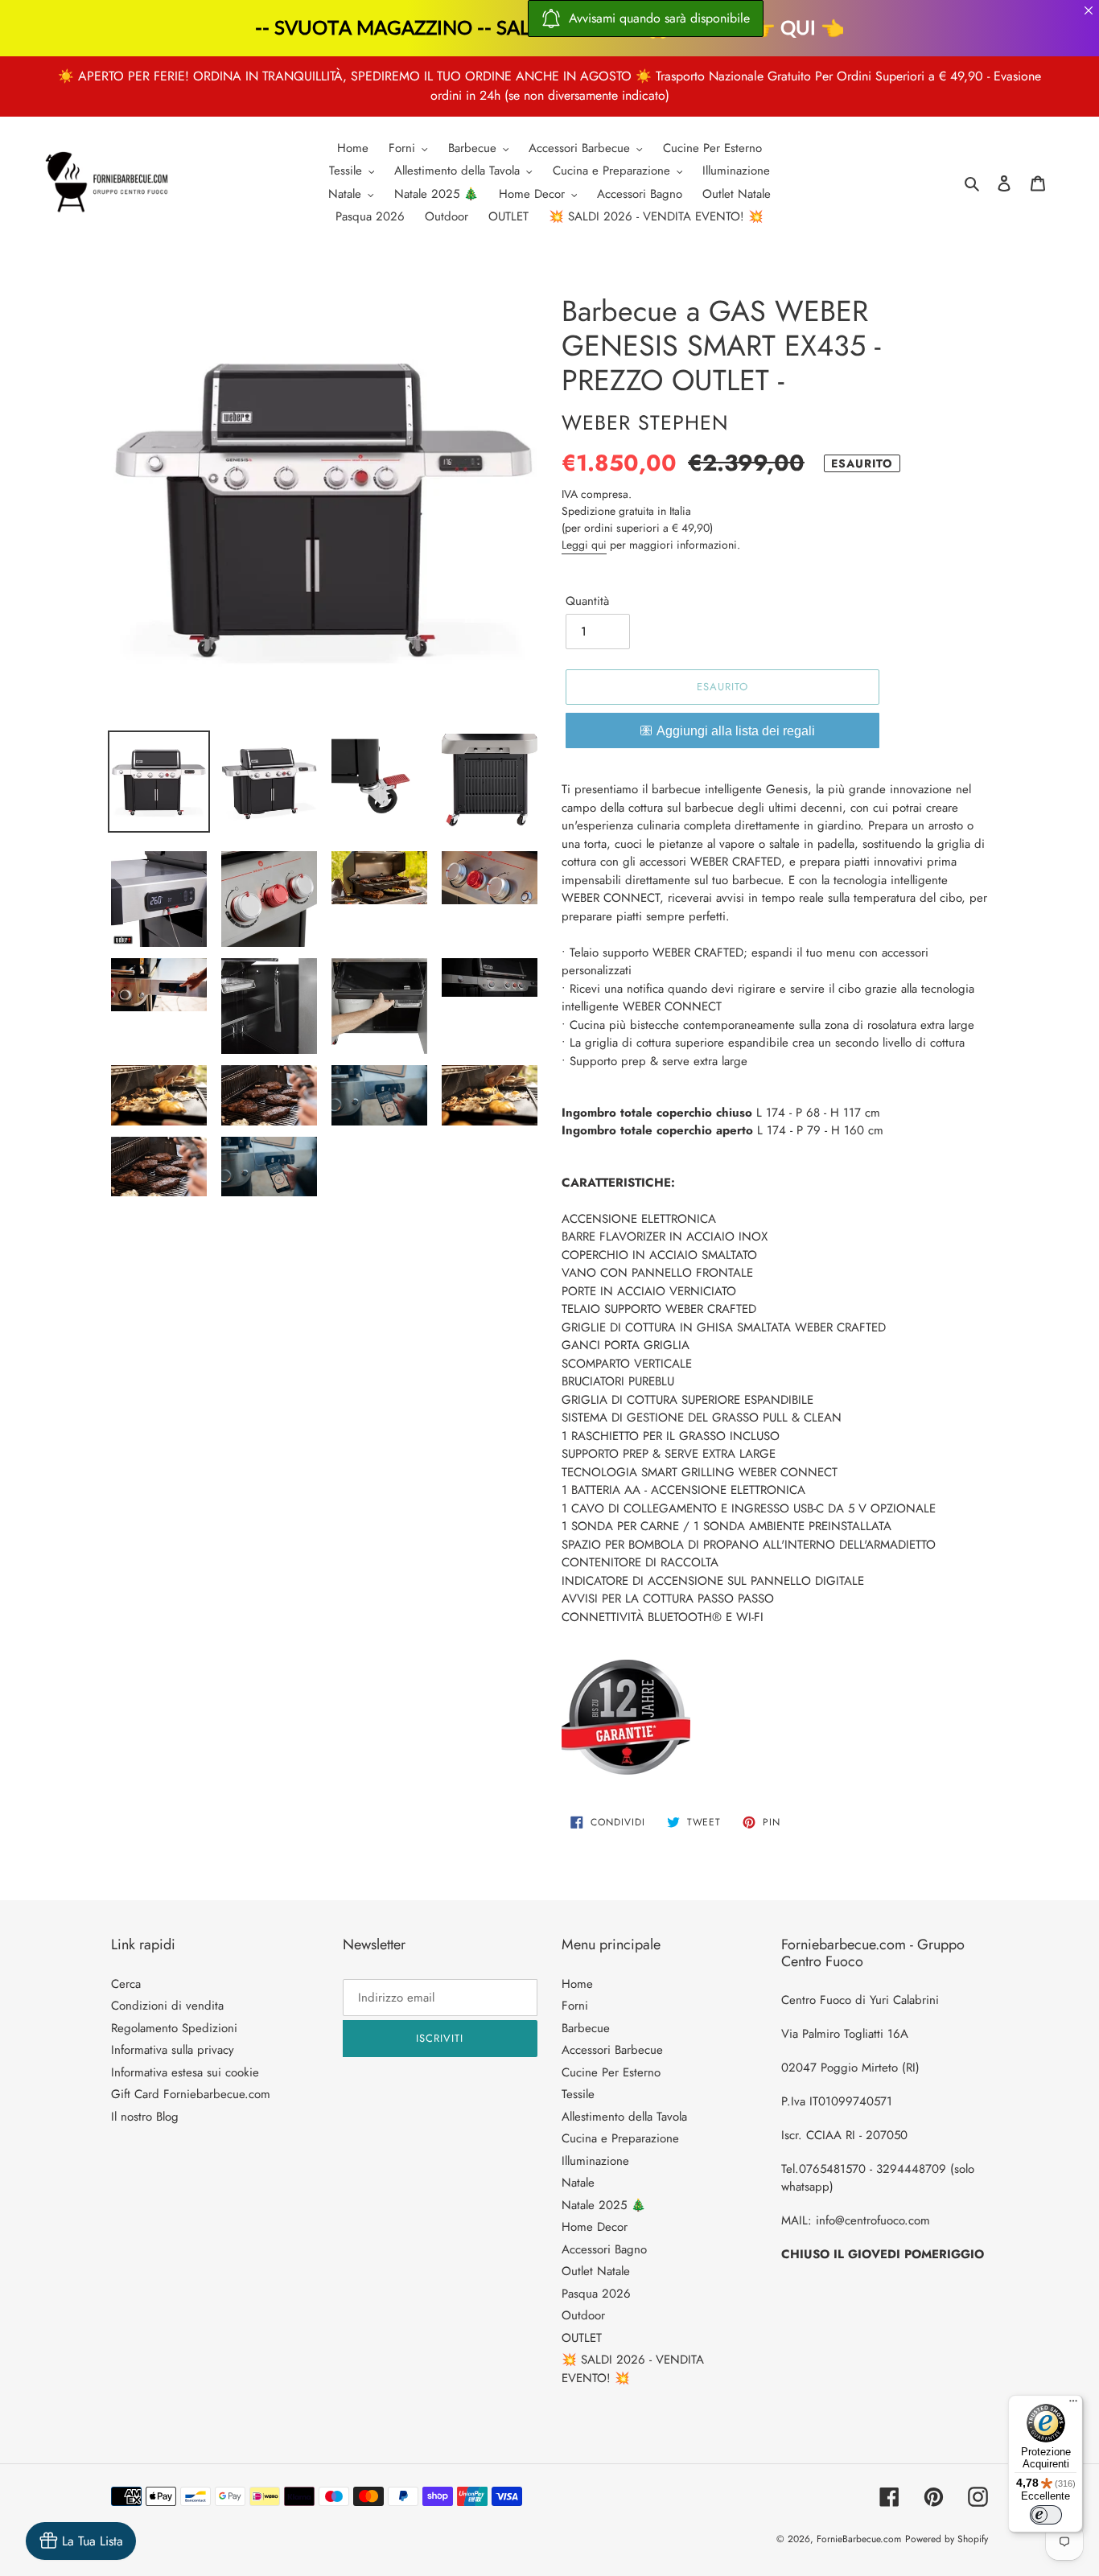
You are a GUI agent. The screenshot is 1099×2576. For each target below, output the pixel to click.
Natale (578, 2183)
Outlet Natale (596, 2271)
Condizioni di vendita (167, 2006)
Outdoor (583, 2315)
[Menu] (1073, 2405)
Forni (575, 2006)
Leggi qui (584, 545)
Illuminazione (595, 2161)
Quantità (587, 601)
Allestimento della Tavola (624, 2117)
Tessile (578, 2094)
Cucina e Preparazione (620, 2138)
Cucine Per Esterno (611, 2072)
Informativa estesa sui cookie (185, 2072)
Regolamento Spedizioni (174, 2028)
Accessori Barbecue (612, 2050)
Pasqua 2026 (596, 2294)
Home (577, 1984)
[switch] (1046, 2515)
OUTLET (582, 2338)
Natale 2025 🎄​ (604, 2205)
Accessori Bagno (604, 2249)
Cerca (126, 1984)
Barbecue (586, 2028)
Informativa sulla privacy (173, 2050)
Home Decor (595, 2227)
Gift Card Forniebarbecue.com (191, 2094)
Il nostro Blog (145, 2117)
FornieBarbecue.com (859, 2539)
